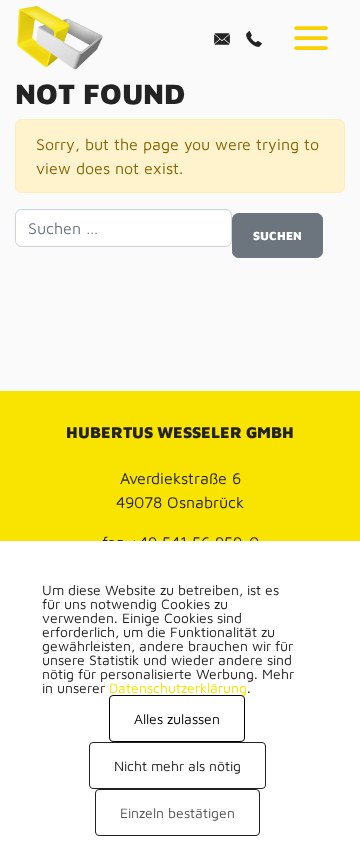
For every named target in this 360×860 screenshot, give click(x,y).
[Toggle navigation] (311, 38)
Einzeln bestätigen (177, 812)
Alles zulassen (177, 718)
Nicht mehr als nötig (177, 765)
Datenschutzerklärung (178, 687)
